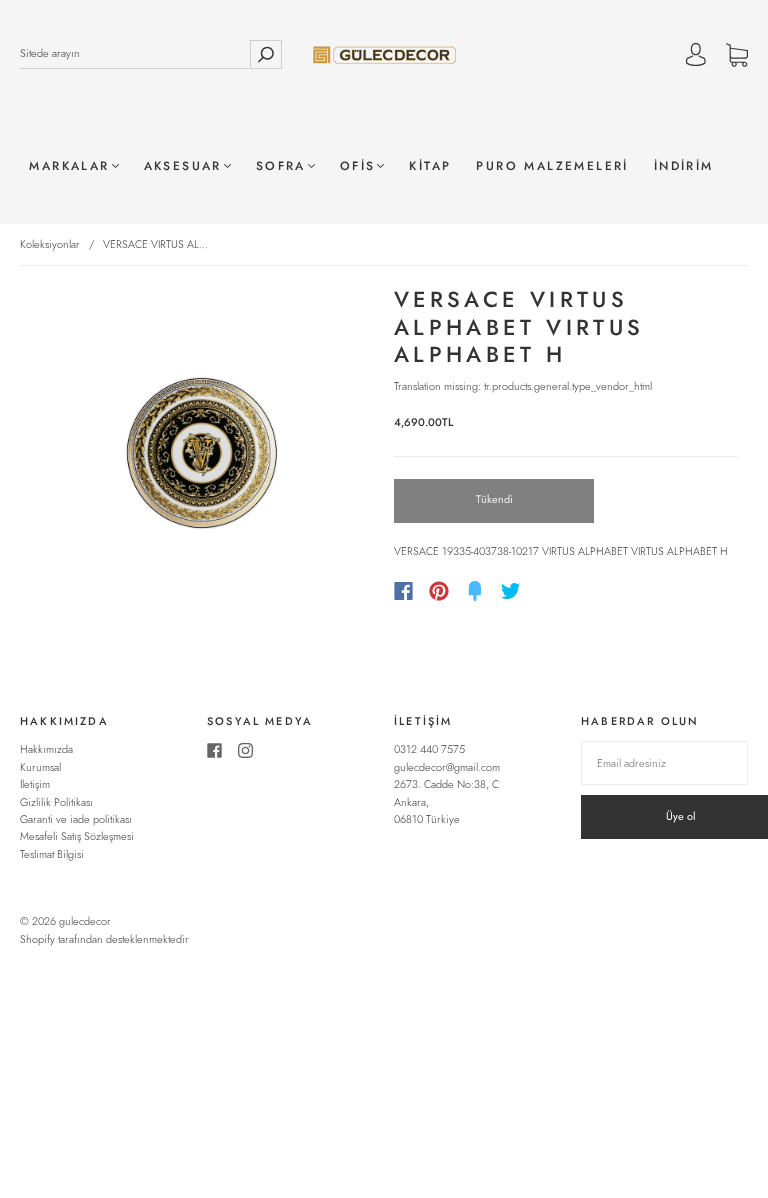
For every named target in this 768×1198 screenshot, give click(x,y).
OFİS (358, 166)
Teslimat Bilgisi (52, 854)
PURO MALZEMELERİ (552, 166)
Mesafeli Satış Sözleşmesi (77, 836)
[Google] (552, 591)
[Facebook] (403, 591)
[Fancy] (475, 591)
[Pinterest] (439, 591)
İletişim (35, 784)
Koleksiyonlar (50, 244)
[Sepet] (737, 57)
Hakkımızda (46, 749)
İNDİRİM (684, 166)
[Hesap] (696, 57)
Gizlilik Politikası (56, 802)
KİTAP (430, 166)
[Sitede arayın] (134, 54)
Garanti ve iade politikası (76, 819)
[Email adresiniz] (664, 763)
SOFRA (281, 166)
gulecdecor (85, 921)
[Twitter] (511, 591)
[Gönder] (266, 54)
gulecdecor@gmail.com (447, 767)
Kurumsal (40, 767)
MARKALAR (69, 166)
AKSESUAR (183, 166)
